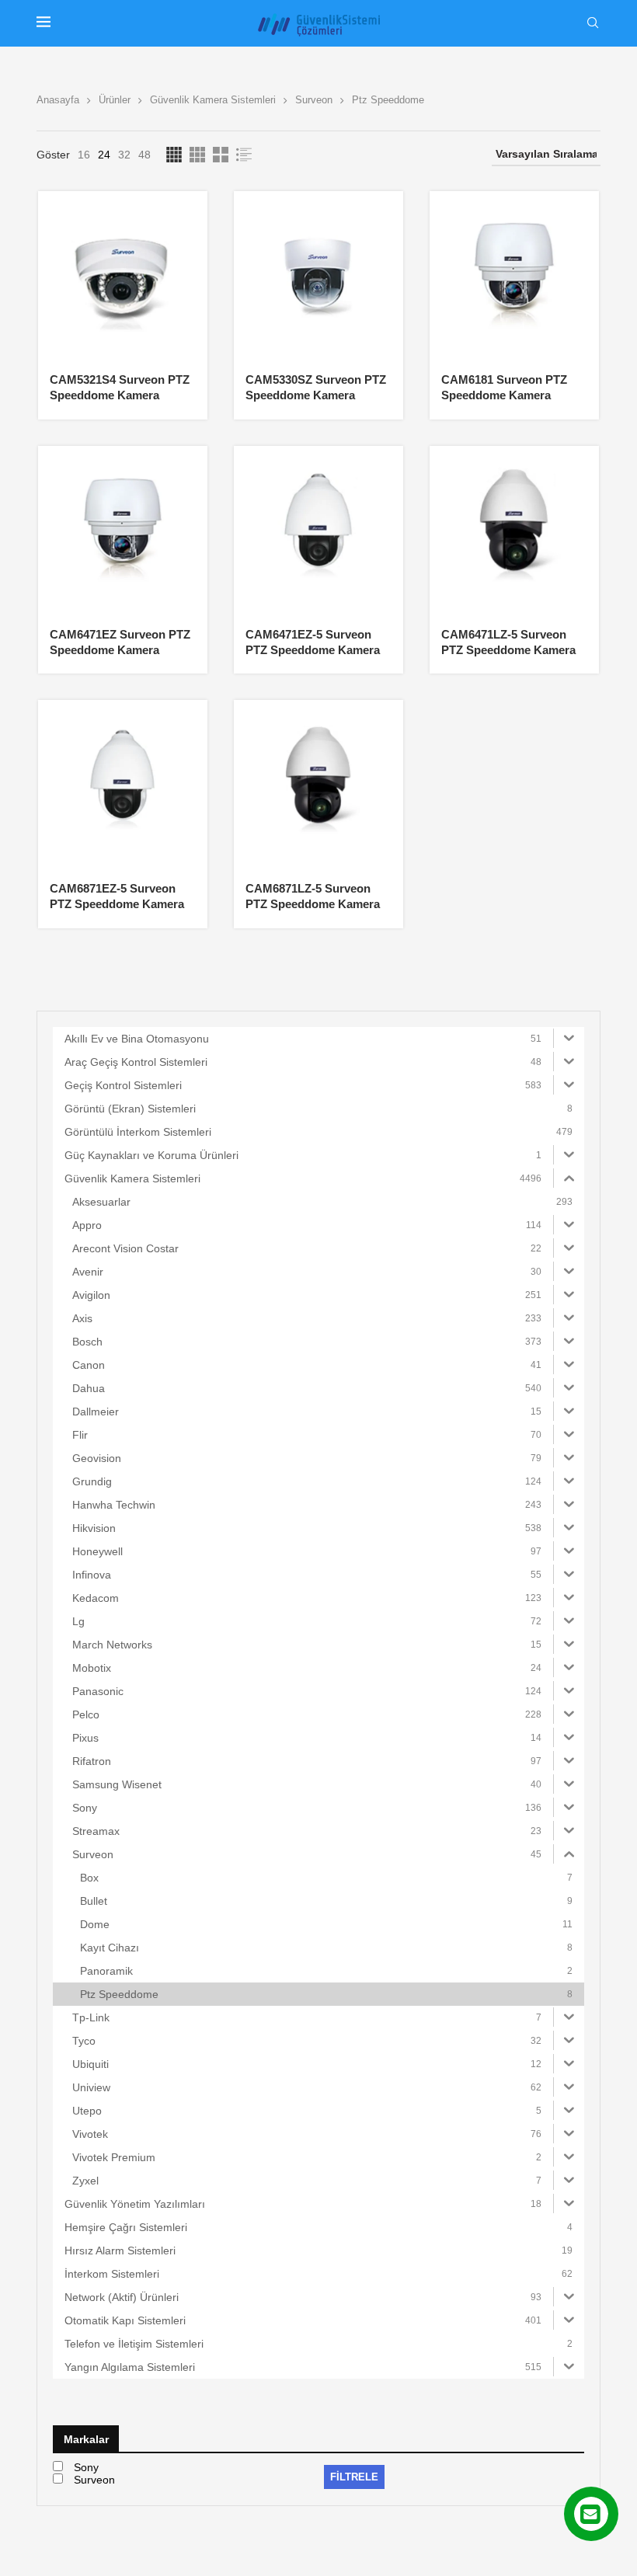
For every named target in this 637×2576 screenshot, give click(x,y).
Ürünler (115, 100)
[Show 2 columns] (221, 155)
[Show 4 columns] (174, 155)
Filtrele (354, 2477)
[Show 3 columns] (197, 155)
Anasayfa (58, 100)
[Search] (593, 23)
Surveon (314, 100)
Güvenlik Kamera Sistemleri (213, 100)
